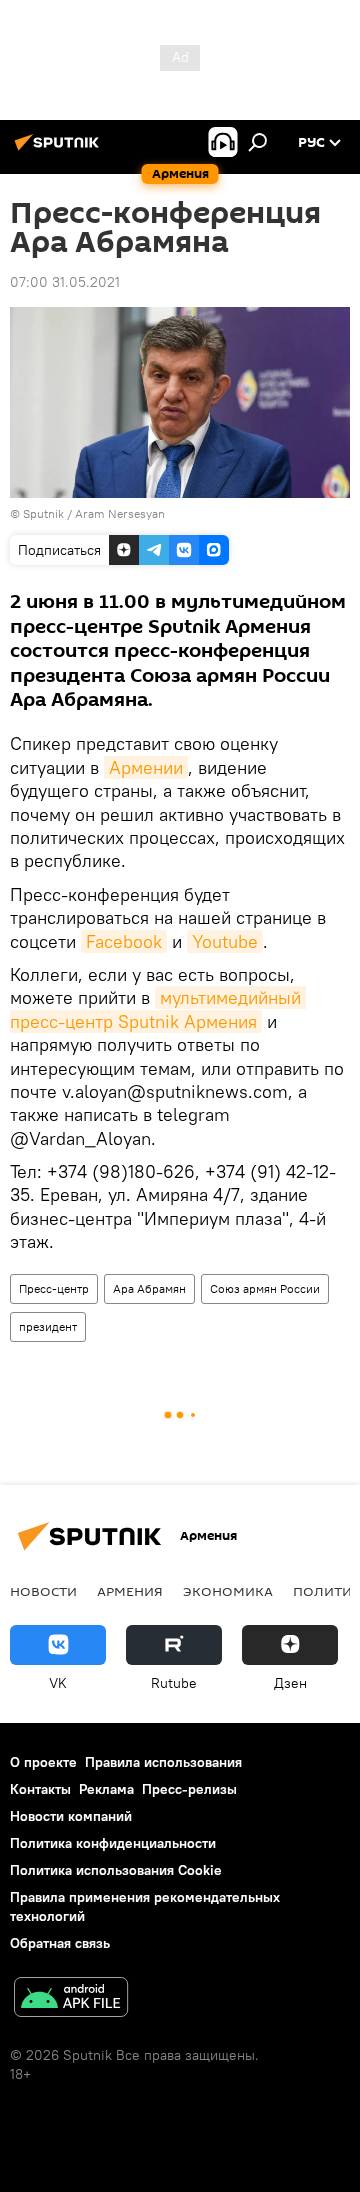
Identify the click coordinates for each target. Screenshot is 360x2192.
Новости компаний (71, 1816)
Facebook (124, 941)
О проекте (43, 1762)
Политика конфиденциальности (113, 1843)
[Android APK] (71, 1999)
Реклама (106, 1789)
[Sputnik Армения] (60, 150)
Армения (130, 1591)
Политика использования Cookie (116, 1870)
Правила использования (163, 1762)
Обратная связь (60, 1943)
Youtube (225, 941)
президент (48, 1326)
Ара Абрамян (149, 1288)
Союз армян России (265, 1288)
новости (43, 1591)
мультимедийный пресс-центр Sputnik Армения (158, 1009)
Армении (146, 767)
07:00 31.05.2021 (65, 282)
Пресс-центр (54, 1288)
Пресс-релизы (189, 1789)
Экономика (228, 1591)
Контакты (40, 1789)
